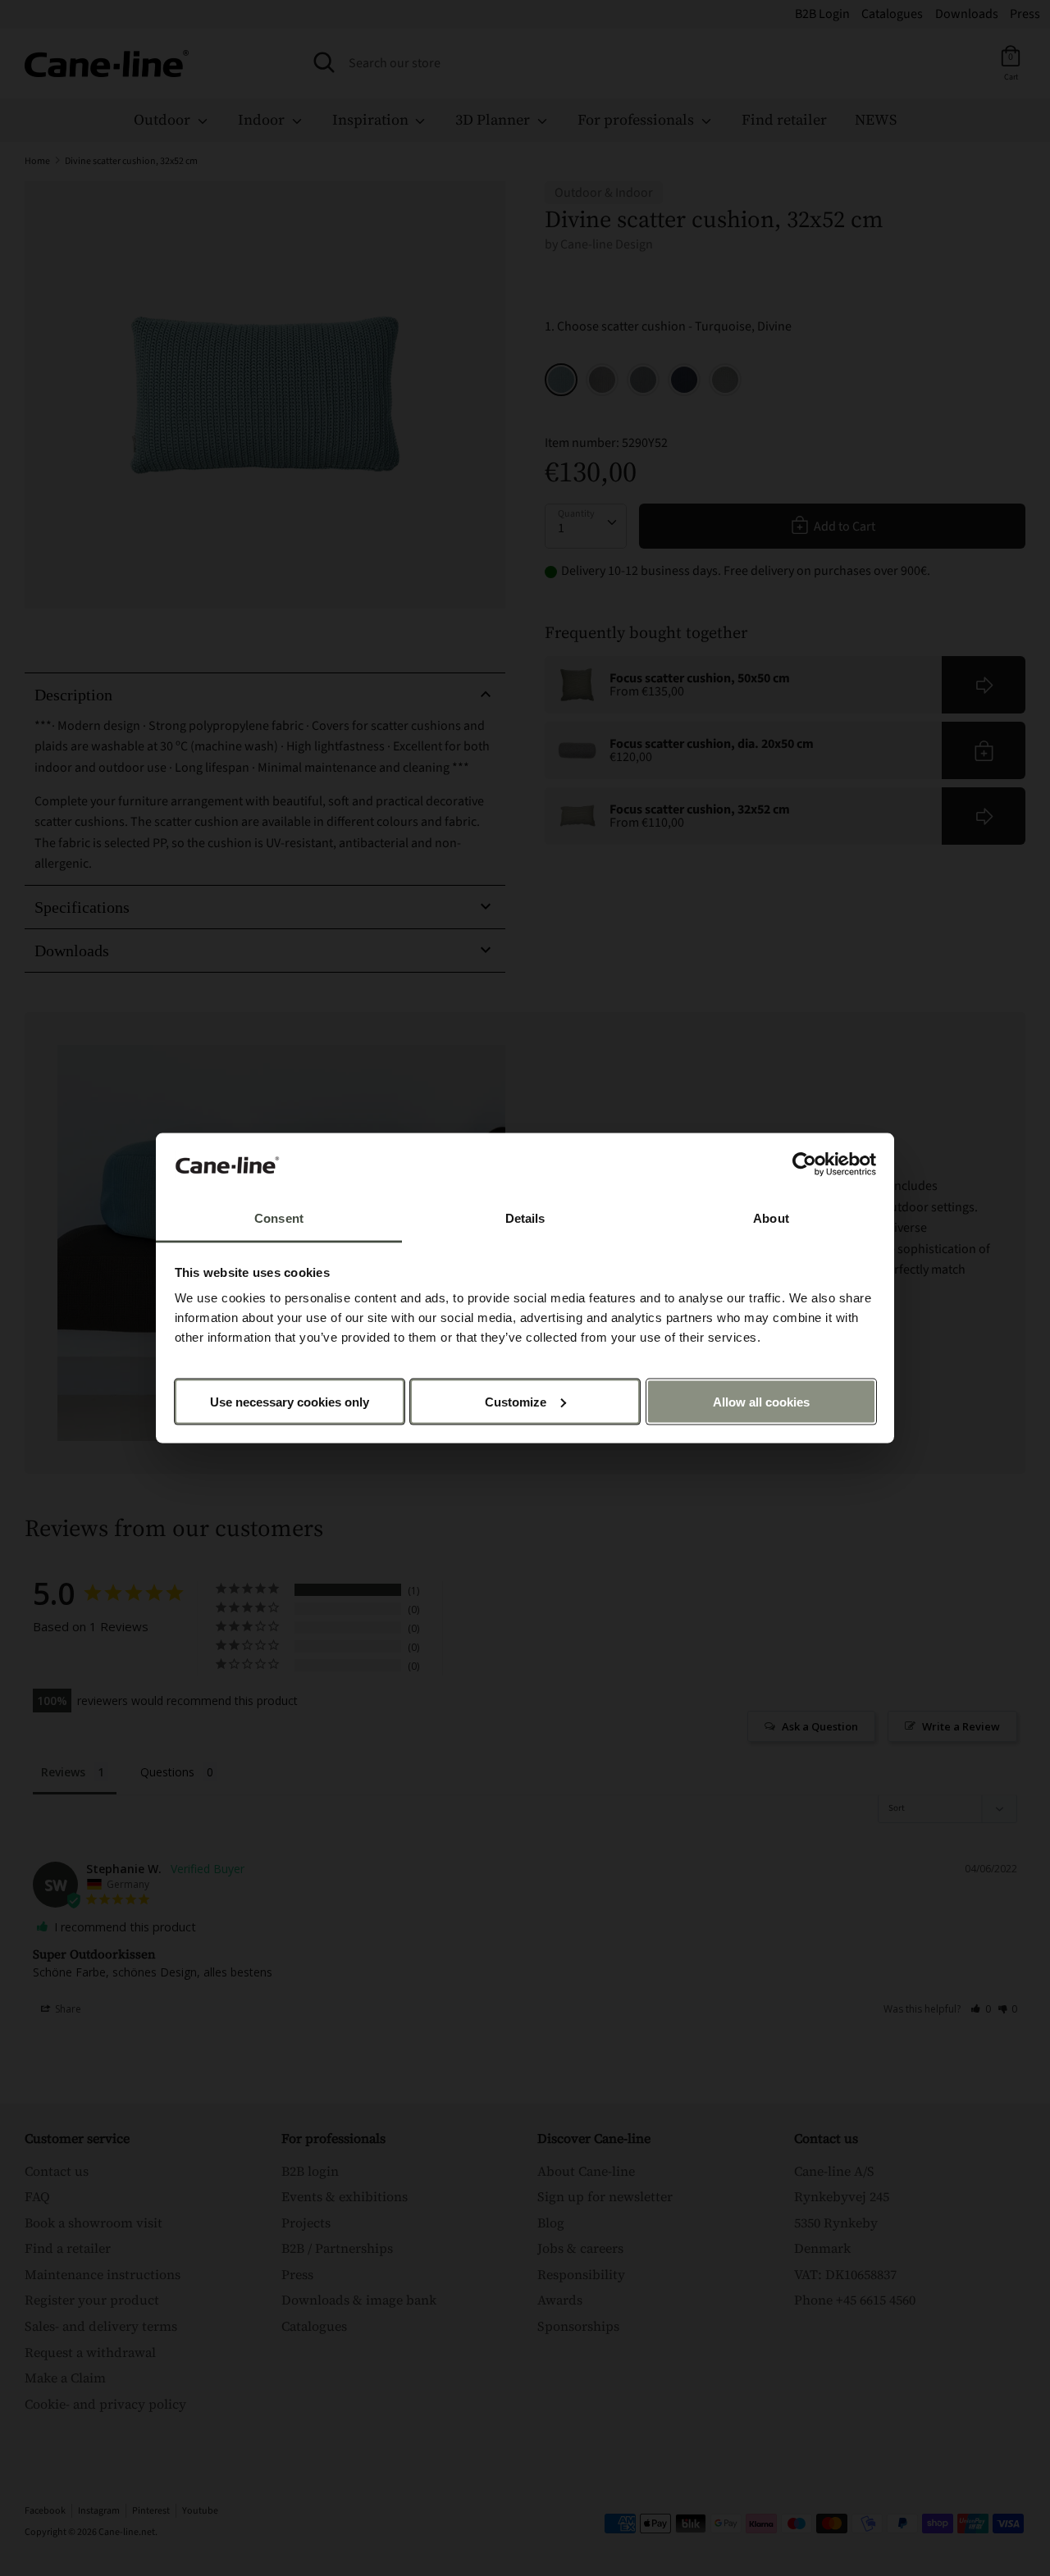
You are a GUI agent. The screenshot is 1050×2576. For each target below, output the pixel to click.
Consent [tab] (279, 1218)
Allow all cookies (761, 1401)
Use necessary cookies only (290, 1401)
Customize (516, 1401)
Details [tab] (525, 1218)
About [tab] (771, 1218)
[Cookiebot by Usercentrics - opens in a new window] (804, 1165)
